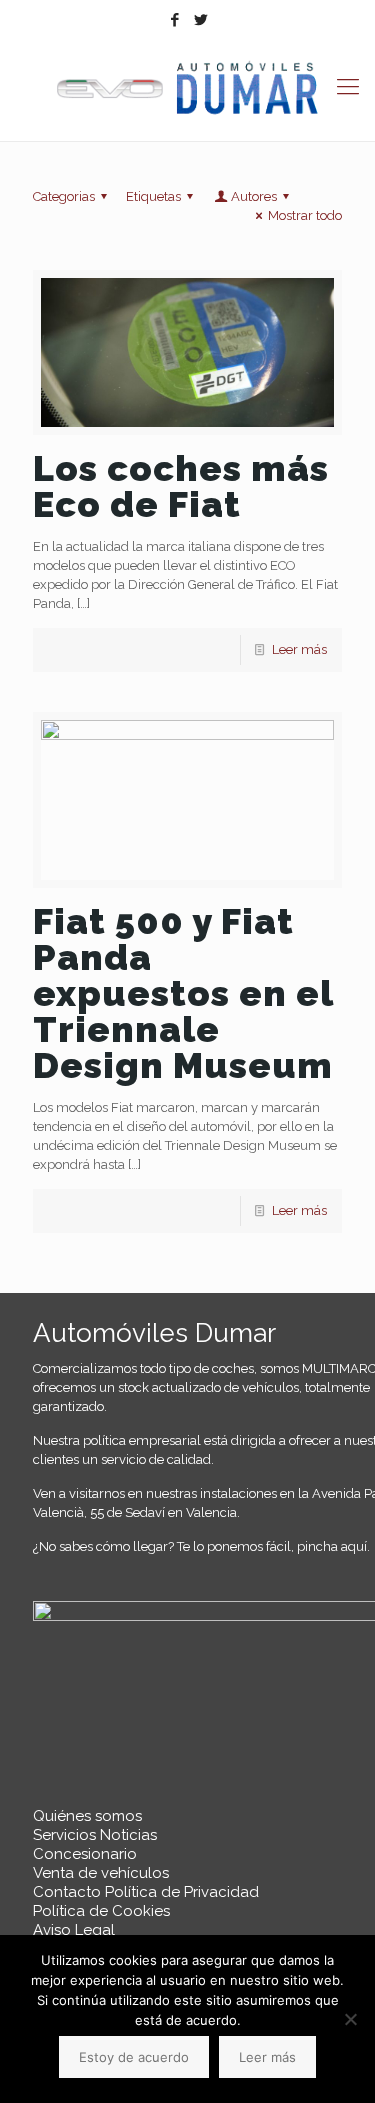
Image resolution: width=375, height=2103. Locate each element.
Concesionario (85, 1854)
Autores (254, 196)
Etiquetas (153, 196)
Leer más (299, 649)
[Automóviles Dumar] (187, 88)
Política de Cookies (101, 1911)
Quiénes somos (87, 1816)
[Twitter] (200, 20)
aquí (354, 1546)
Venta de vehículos (101, 1873)
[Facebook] (174, 20)
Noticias (128, 1835)
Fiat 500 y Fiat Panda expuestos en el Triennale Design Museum (183, 993)
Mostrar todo (305, 215)
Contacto (67, 1892)
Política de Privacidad (182, 1892)
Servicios (64, 1835)
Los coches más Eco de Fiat (181, 486)
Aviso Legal (74, 1930)
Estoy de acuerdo (134, 2057)
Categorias (64, 196)
